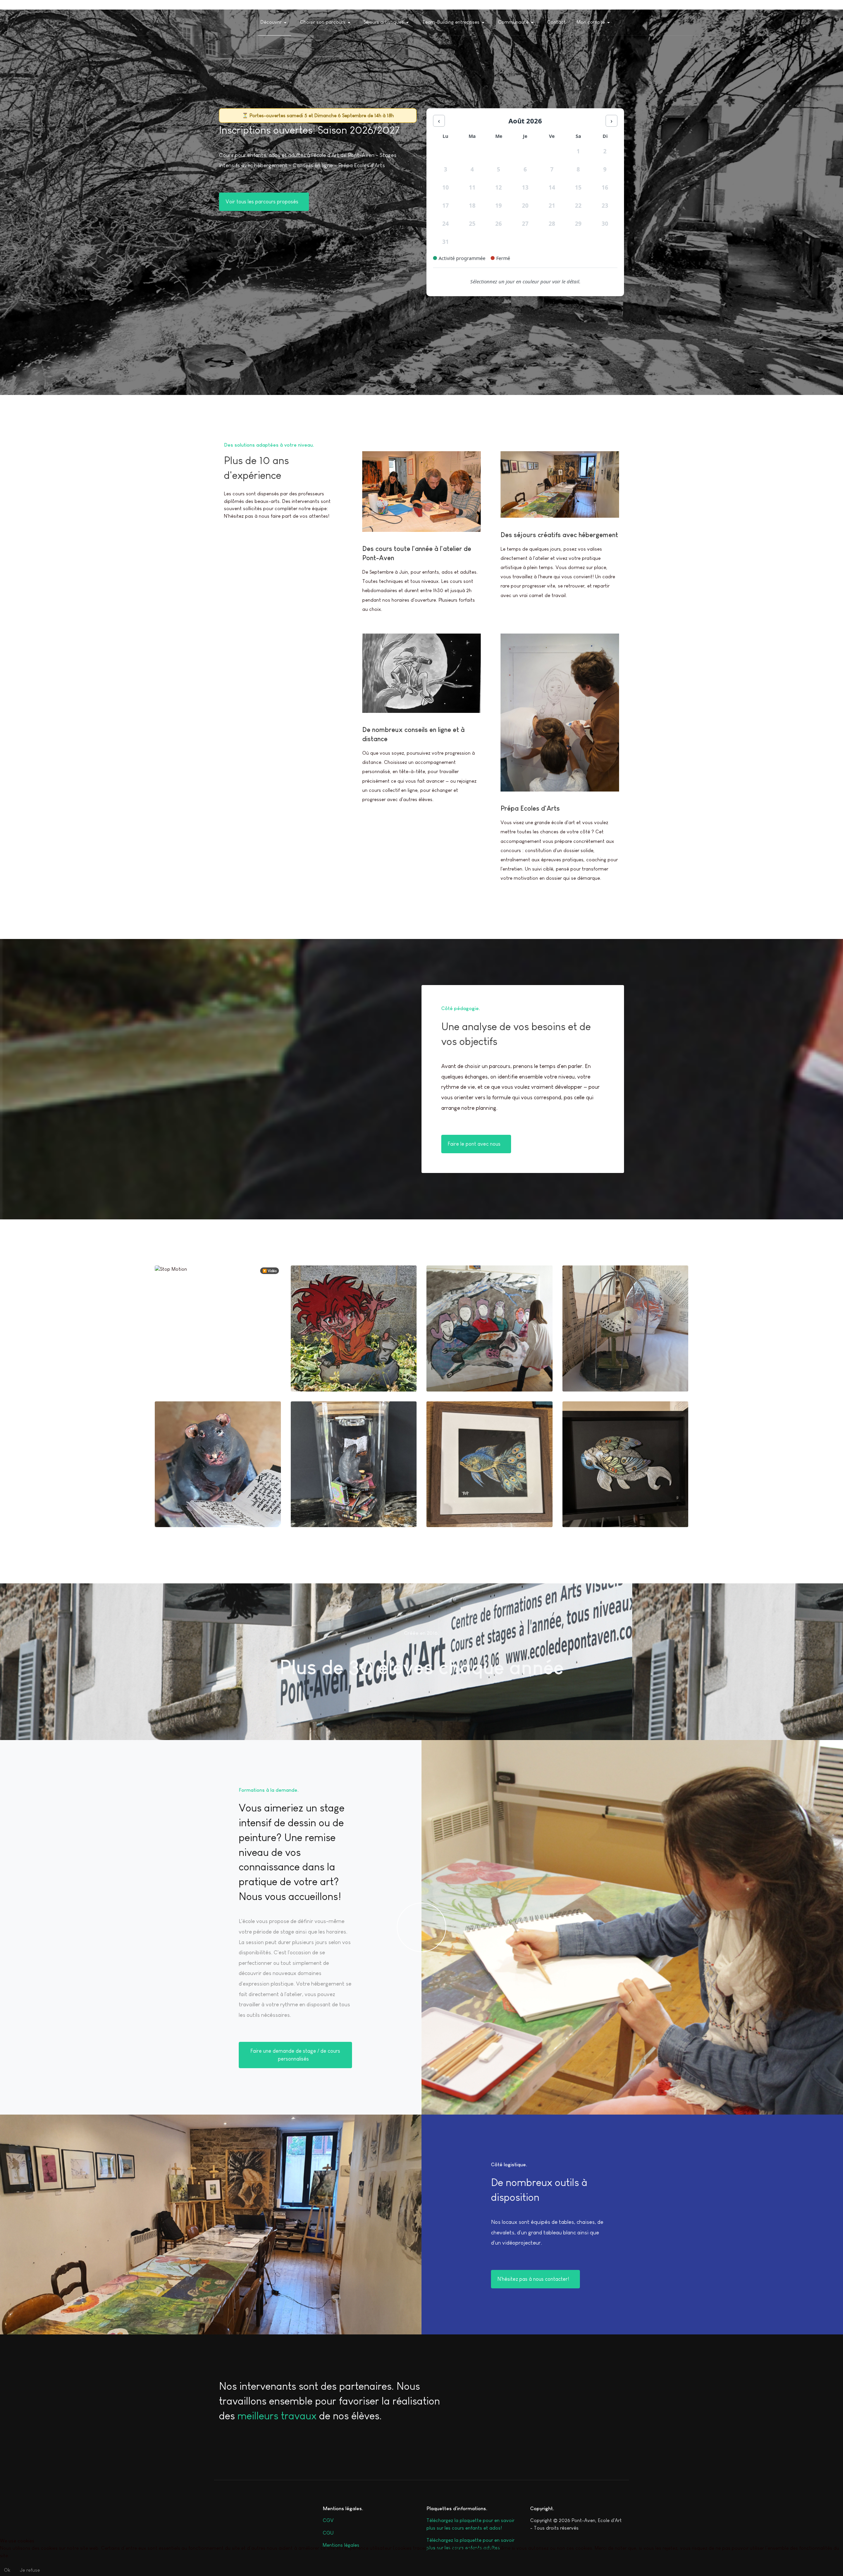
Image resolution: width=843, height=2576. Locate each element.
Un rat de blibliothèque (195, 1505)
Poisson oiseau (592, 1505)
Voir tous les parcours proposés (263, 202)
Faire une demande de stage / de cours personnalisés (295, 2055)
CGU (328, 2533)
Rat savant (315, 1505)
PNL (578, 1369)
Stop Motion (181, 1369)
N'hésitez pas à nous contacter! (534, 2279)
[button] (274, 22)
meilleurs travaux (277, 2416)
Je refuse (30, 2570)
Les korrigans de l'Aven (331, 1369)
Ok (7, 2570)
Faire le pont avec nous (475, 1144)
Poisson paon (454, 1505)
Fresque (447, 1369)
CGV (328, 2520)
